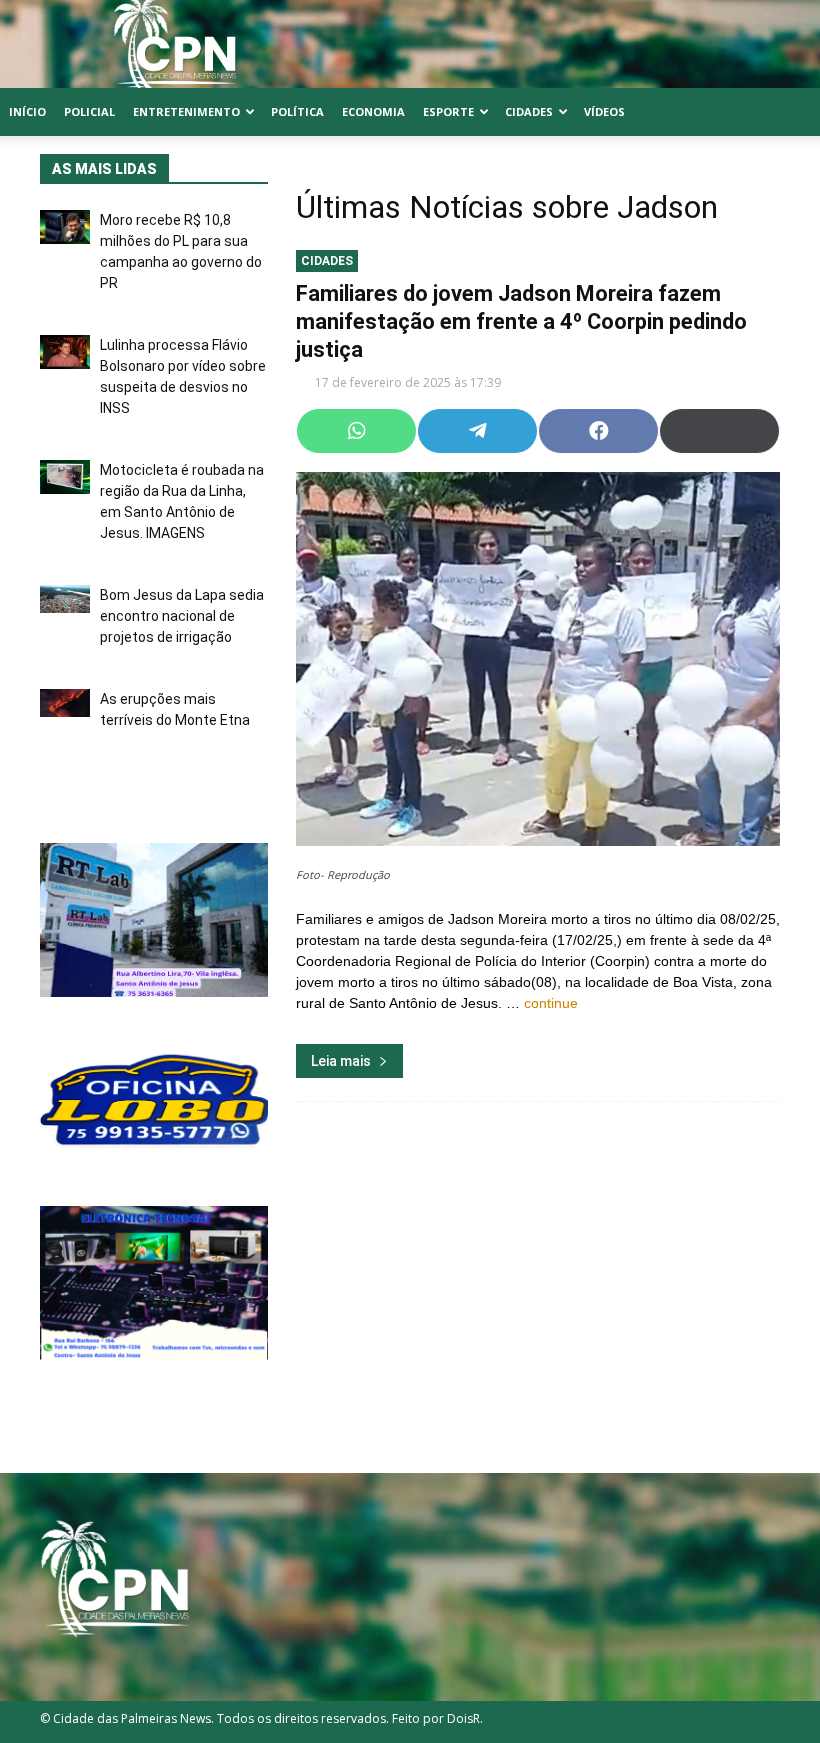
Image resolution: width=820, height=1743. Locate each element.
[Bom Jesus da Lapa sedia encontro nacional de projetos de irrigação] (65, 599)
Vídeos (604, 111)
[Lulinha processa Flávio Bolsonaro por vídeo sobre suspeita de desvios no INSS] (65, 352)
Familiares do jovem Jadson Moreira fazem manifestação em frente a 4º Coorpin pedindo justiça (521, 321)
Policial (89, 111)
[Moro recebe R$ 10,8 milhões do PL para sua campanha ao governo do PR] (65, 227)
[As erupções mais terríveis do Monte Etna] (65, 703)
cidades (327, 261)
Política (297, 111)
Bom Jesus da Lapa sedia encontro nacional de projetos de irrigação (182, 616)
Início (27, 111)
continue (551, 1003)
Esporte (448, 111)
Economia (373, 111)
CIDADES (529, 111)
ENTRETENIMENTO (186, 111)
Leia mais (341, 1061)
